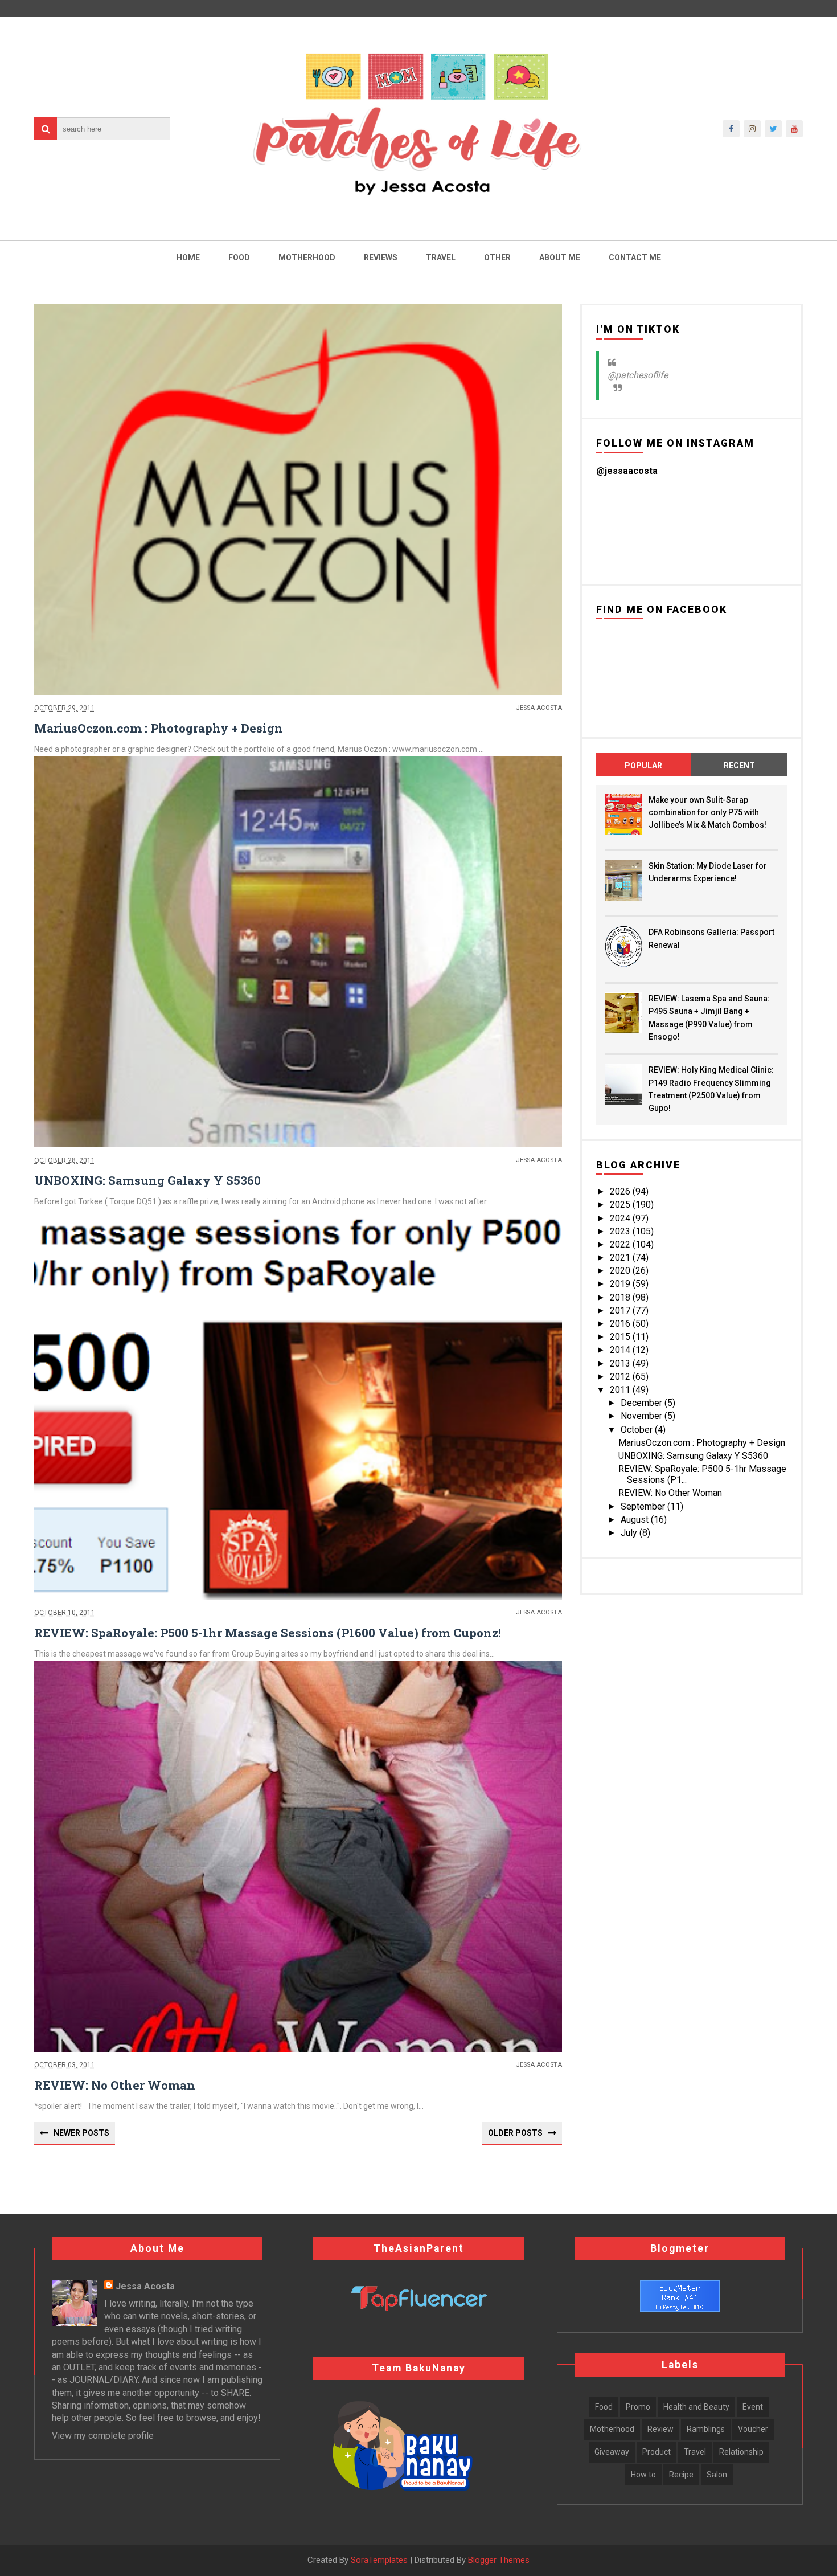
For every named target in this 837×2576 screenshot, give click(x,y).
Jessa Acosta (145, 2286)
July (630, 1533)
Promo (638, 2407)
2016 (621, 1324)
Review (660, 2429)
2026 (621, 1191)
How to (643, 2475)
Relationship (741, 2452)
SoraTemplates (379, 2560)
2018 (621, 1297)
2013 (621, 1363)
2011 (621, 1390)
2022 (621, 1244)
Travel (441, 257)
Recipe (681, 2475)
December (643, 1403)
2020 (621, 1271)
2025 (621, 1205)
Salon (717, 2475)
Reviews (381, 257)
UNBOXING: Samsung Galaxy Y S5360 (147, 1180)
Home (188, 257)
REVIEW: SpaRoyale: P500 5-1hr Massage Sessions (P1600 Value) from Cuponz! (268, 1633)
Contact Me (635, 257)
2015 (621, 1337)
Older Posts (515, 2133)
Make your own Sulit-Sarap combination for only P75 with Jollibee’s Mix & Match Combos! (707, 813)
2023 (621, 1231)
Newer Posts (81, 2133)
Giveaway (612, 2452)
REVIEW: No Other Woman (115, 2085)
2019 (621, 1284)
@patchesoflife (638, 375)
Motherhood (307, 257)
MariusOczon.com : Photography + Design (159, 728)
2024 (621, 1218)
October (638, 1430)
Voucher (753, 2429)
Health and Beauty (696, 2407)
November (643, 1416)
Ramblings (706, 2429)
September (644, 1506)
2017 (621, 1311)
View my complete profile (103, 2436)
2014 (621, 1350)
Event (753, 2407)
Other (497, 257)
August (636, 1520)
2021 (621, 1258)
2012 (621, 1377)
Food (239, 257)
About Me (560, 257)
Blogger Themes (499, 2560)
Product (657, 2452)
